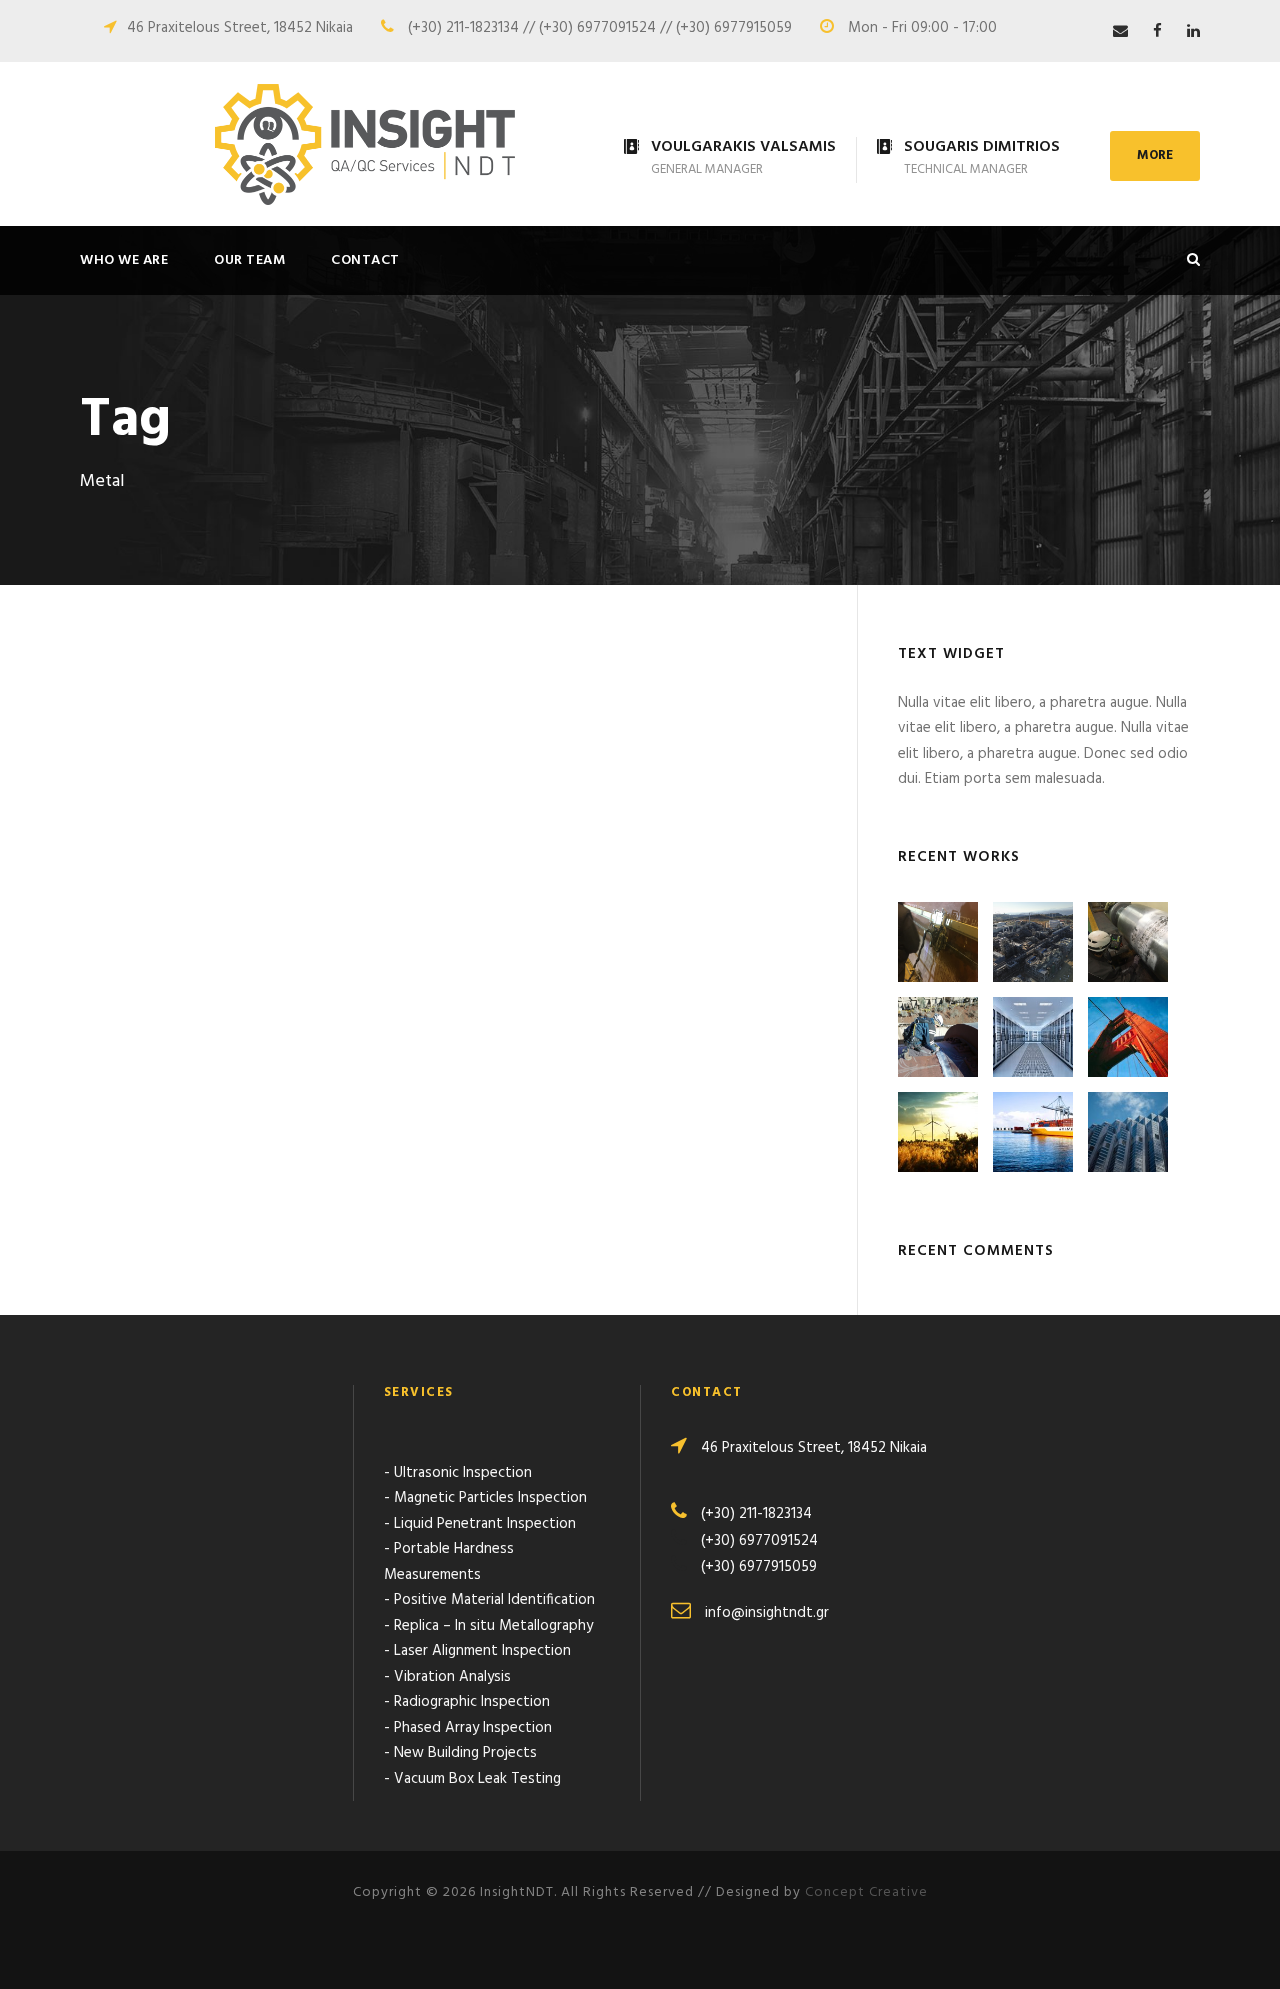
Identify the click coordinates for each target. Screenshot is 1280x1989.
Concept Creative (866, 1892)
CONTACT (365, 260)
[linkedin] (1193, 32)
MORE (1155, 155)
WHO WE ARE (124, 260)
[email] (1120, 32)
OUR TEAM (249, 260)
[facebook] (1157, 32)
